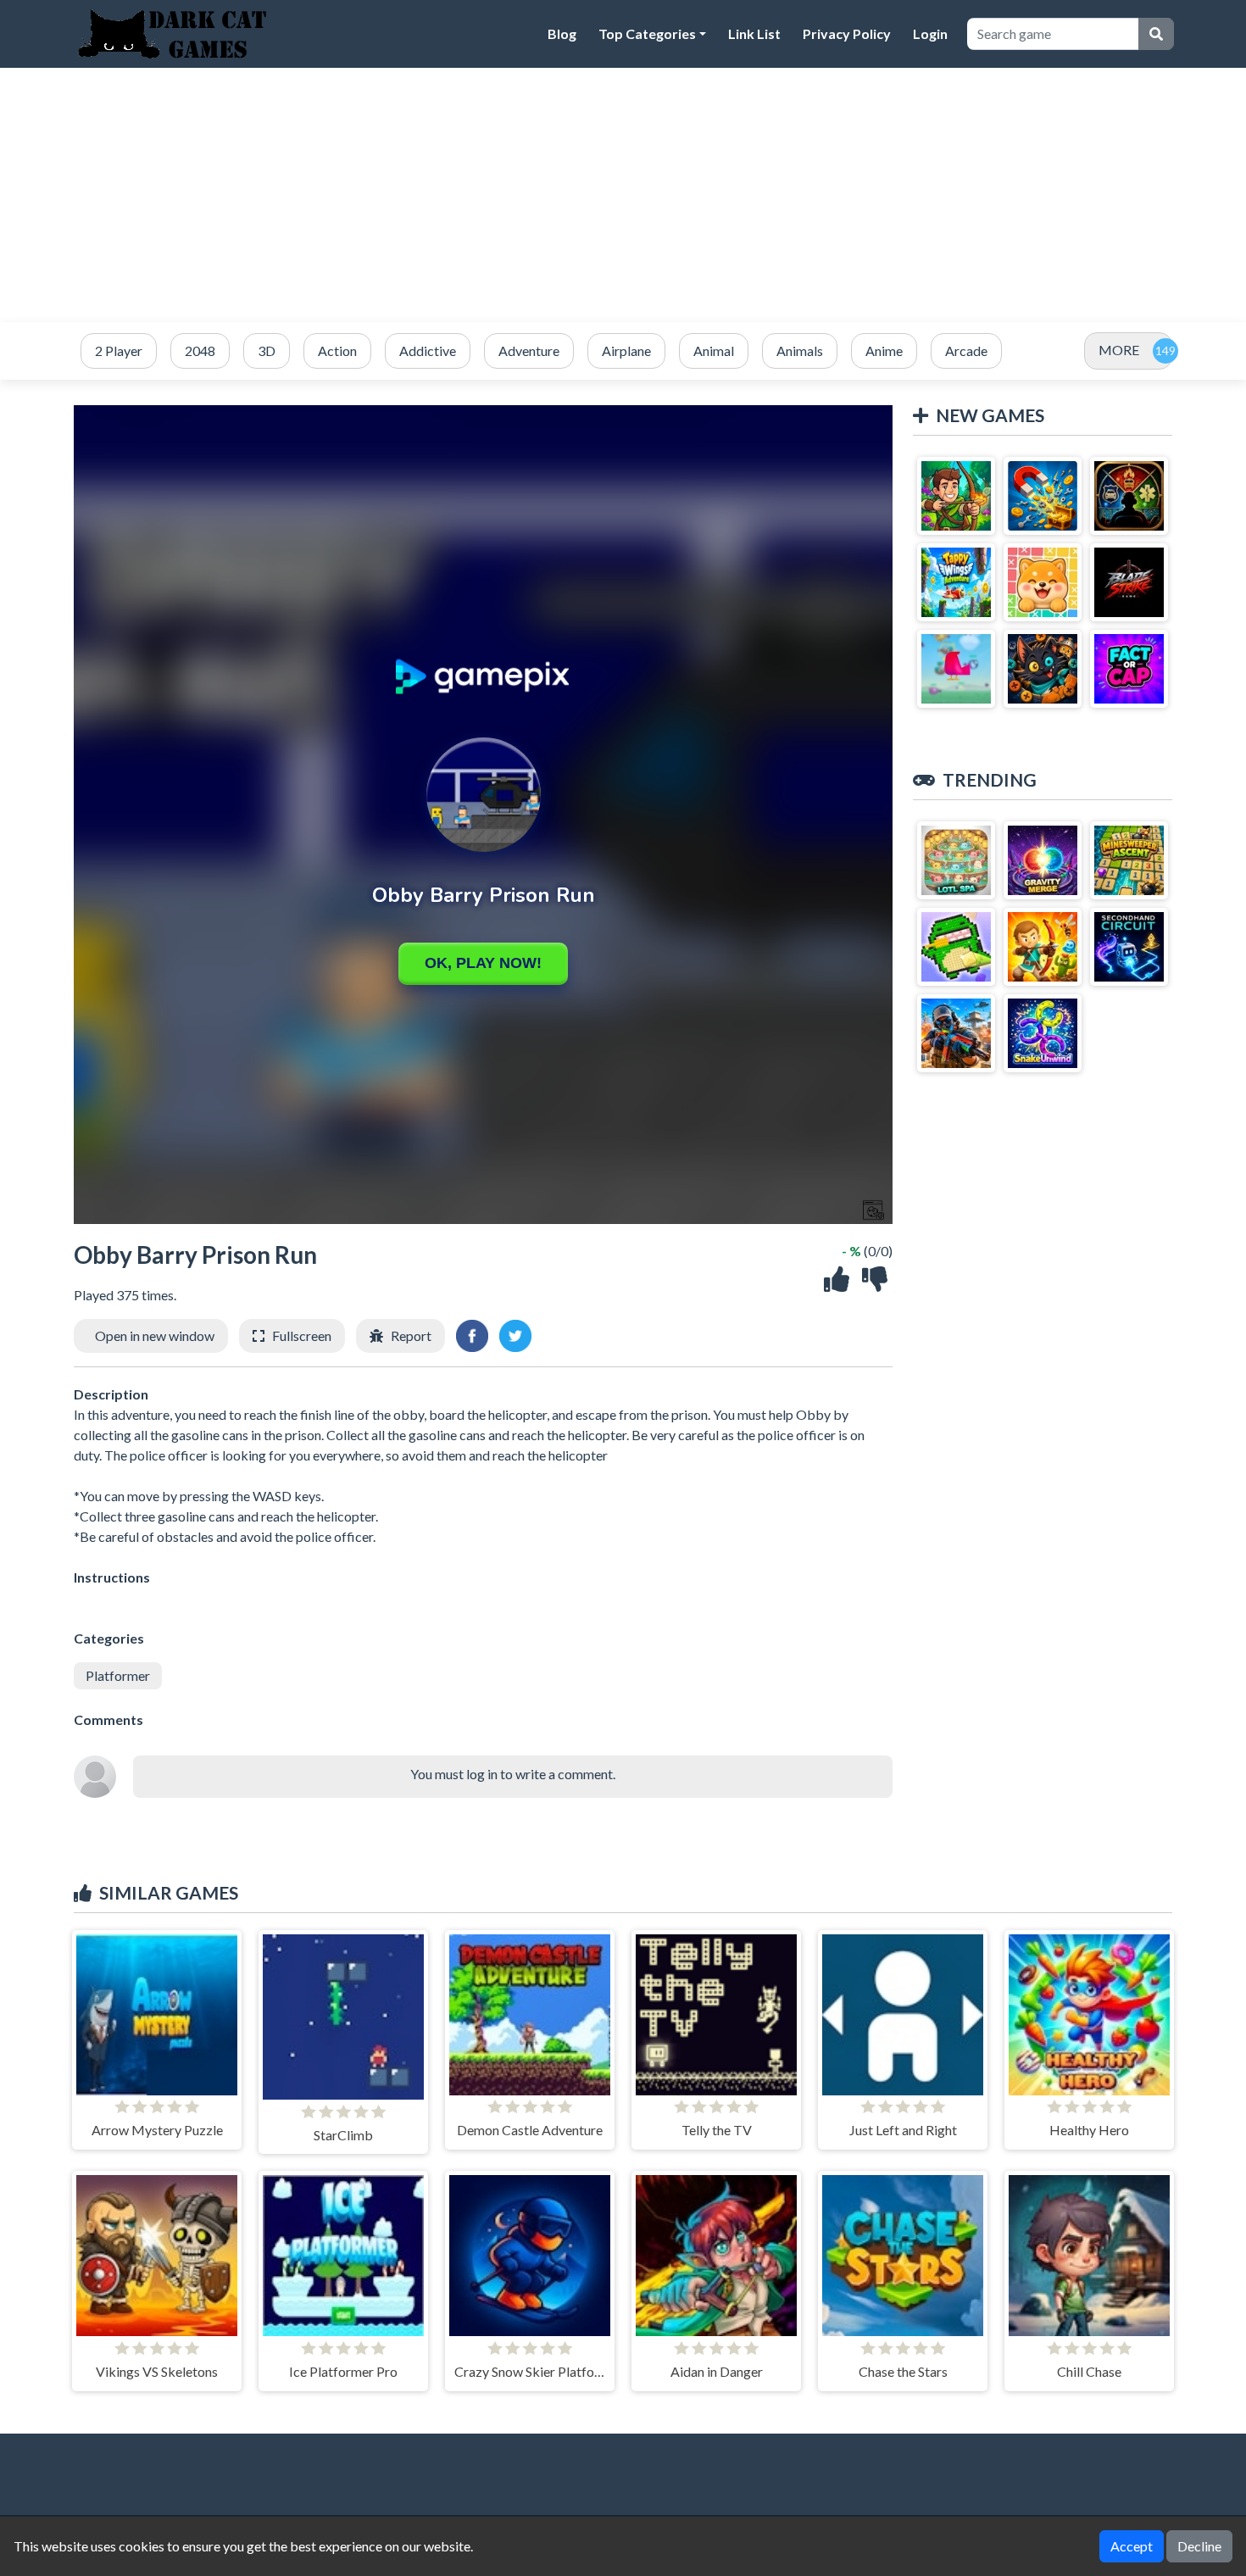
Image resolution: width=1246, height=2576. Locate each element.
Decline (1199, 2546)
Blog (562, 33)
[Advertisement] (623, 195)
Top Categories (647, 33)
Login (930, 33)
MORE (1119, 350)
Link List (754, 33)
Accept (1132, 2546)
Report (411, 1335)
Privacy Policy (847, 33)
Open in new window (155, 1335)
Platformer (118, 1675)
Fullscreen (302, 1335)
